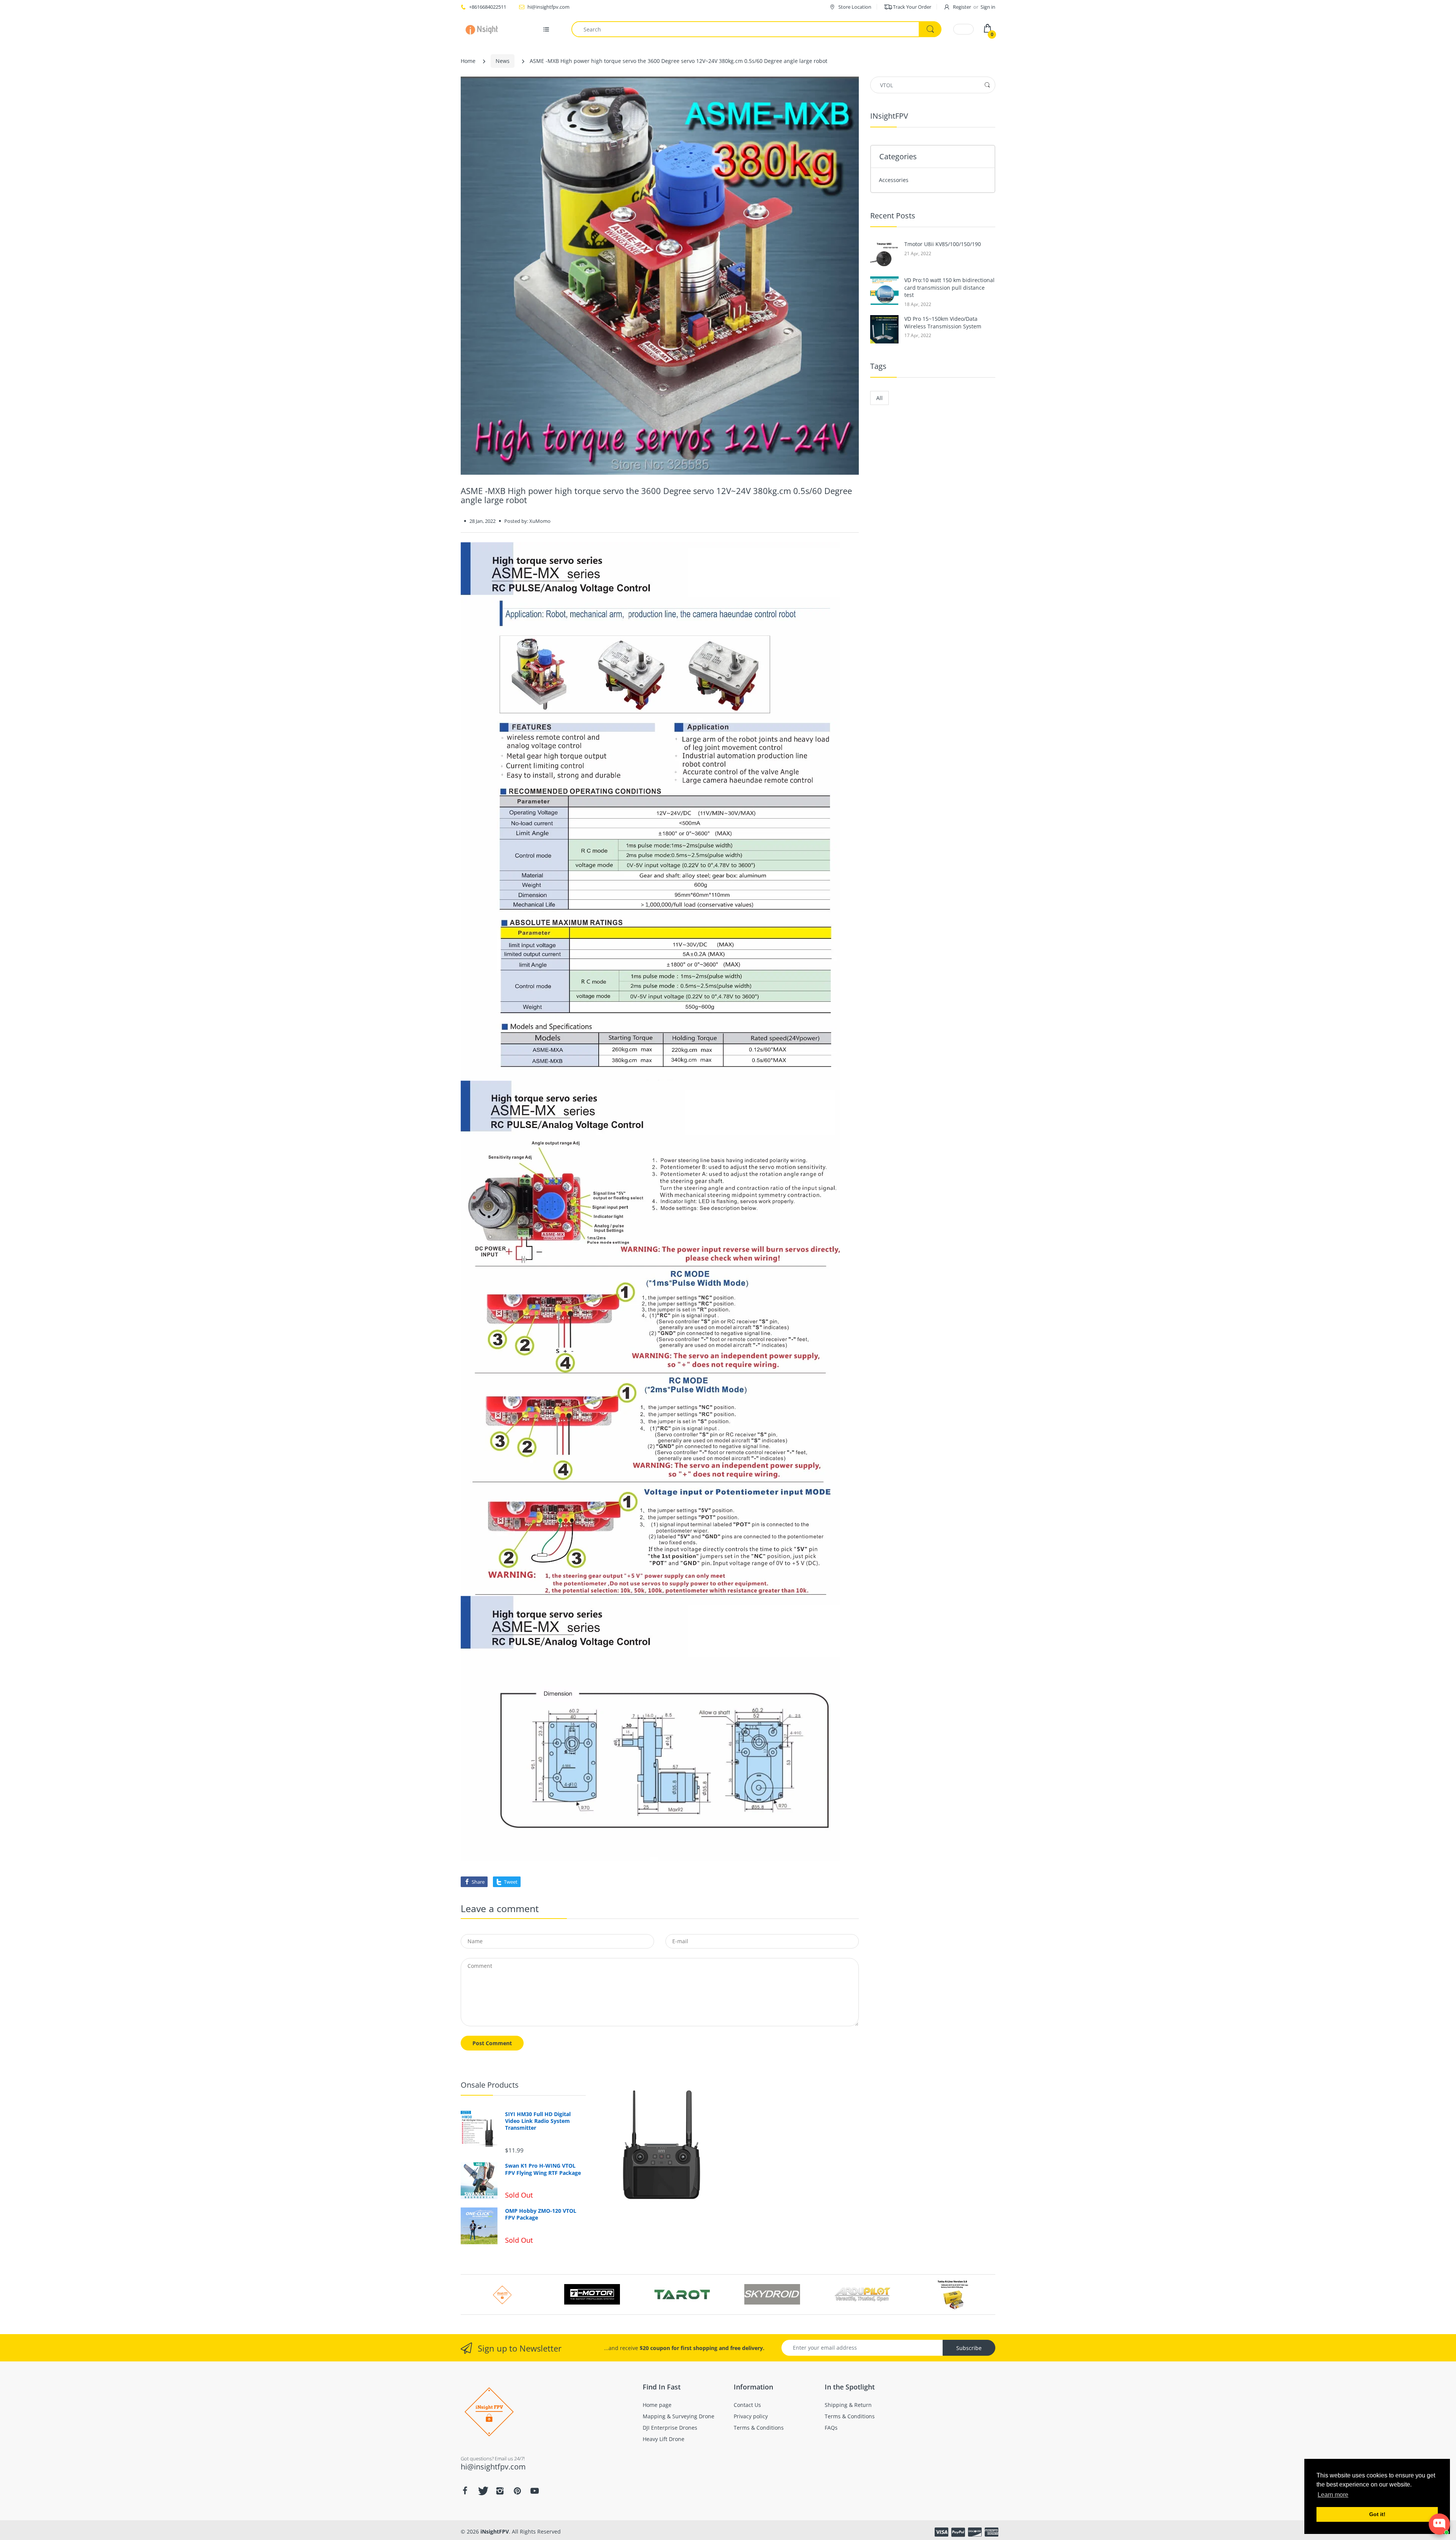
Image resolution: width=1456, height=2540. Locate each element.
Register (962, 7)
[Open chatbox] (1439, 2524)
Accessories (894, 180)
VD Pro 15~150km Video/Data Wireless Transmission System (943, 322)
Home (468, 61)
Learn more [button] (1333, 2495)
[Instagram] (500, 2491)
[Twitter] (482, 2491)
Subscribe (969, 2348)
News (503, 61)
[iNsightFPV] (484, 29)
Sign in (988, 7)
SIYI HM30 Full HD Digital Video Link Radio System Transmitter (538, 2121)
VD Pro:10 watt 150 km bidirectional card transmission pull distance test (949, 287)
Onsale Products (490, 2085)
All (879, 398)
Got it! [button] (1377, 2514)
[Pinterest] (517, 2491)
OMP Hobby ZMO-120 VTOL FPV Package (541, 2214)
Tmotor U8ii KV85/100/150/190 (943, 244)
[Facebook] (465, 2491)
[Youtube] (535, 2491)
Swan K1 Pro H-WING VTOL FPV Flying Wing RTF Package (543, 2169)
